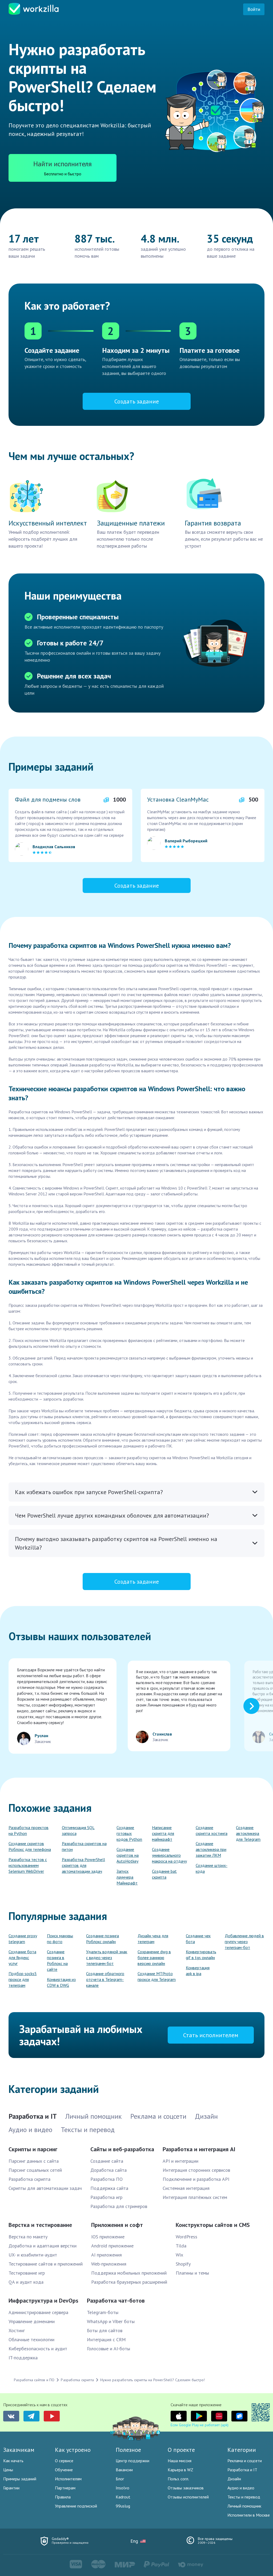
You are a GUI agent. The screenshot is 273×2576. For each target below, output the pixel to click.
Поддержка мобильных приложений (129, 2273)
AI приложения (107, 2255)
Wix (179, 2255)
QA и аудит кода (26, 2282)
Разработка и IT (242, 2470)
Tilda (181, 2246)
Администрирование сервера (38, 2312)
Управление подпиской (76, 2506)
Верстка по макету (28, 2237)
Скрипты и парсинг (33, 2149)
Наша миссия (180, 2461)
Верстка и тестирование (40, 2225)
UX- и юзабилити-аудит (33, 2255)
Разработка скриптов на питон (84, 1846)
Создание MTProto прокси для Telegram (157, 1976)
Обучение (64, 2470)
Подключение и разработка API (196, 2179)
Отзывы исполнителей (188, 2497)
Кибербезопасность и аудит (38, 2349)
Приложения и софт (117, 2225)
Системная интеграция (186, 2188)
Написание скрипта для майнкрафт (163, 1833)
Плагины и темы (192, 2273)
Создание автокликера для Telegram (248, 1833)
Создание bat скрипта (164, 1874)
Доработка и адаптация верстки (43, 2246)
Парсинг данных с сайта (34, 2161)
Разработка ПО (107, 2179)
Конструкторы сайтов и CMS (213, 2225)
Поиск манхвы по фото (60, 1939)
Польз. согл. (178, 2479)
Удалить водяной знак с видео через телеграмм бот (107, 1958)
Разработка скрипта (29, 2179)
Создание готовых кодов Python (129, 1833)
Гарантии (11, 2488)
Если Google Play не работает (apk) (200, 2425)
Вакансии (124, 2470)
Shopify (183, 2264)
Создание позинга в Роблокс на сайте (57, 1960)
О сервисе (64, 2461)
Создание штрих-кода (212, 1868)
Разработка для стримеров (119, 2206)
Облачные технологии (31, 2340)
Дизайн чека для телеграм (153, 1939)
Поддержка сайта (109, 2188)
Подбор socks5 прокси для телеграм (23, 1979)
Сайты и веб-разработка (122, 2149)
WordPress (186, 2237)
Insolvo (123, 2488)
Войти (254, 9)
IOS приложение (108, 2237)
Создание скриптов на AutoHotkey (128, 1855)
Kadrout (123, 2497)
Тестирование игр (27, 2273)
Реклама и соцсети (245, 2461)
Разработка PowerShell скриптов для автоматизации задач (83, 1865)
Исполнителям (68, 2479)
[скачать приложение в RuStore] (239, 2416)
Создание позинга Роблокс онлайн (103, 1939)
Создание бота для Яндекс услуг (22, 1958)
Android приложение (112, 2246)
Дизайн (234, 2479)
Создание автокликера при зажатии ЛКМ (211, 1849)
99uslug (123, 2506)
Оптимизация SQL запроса (78, 1830)
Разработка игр (106, 2197)
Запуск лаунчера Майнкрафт (127, 1877)
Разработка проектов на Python (29, 1830)
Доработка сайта (109, 2170)
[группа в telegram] (31, 2416)
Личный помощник (244, 2506)
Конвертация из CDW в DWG (61, 1982)
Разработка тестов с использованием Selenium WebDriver (28, 1865)
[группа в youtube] (52, 2416)
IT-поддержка (23, 2358)
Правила (63, 2497)
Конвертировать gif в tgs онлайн (201, 1955)
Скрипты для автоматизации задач (45, 2188)
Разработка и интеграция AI (199, 2149)
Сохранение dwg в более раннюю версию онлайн (154, 1958)
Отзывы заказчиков (186, 2488)
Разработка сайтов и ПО (34, 2380)
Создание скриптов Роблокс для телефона (30, 1846)
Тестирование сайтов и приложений (46, 2264)
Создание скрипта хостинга (212, 1830)
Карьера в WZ (180, 2470)
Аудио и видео (241, 2488)
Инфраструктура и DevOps (43, 2300)
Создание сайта (107, 2161)
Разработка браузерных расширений (129, 2282)
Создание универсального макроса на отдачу (169, 1855)
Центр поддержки (133, 2461)
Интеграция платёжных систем (195, 2197)
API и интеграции (180, 2161)
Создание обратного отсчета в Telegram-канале (105, 1979)
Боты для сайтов (105, 2330)
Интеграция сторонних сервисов (196, 2170)
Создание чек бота (198, 1939)
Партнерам (65, 2488)
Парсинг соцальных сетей (35, 2170)
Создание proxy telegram (23, 1939)
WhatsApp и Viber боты (111, 2321)
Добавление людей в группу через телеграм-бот (244, 1942)
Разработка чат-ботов (116, 2300)
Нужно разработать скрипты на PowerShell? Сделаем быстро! (152, 2380)
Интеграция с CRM (106, 2340)
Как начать (13, 2461)
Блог (120, 2479)
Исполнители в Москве (249, 2515)
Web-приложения (109, 2264)
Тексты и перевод (244, 2497)
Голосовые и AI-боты (109, 2349)
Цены (8, 2470)
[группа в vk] (11, 2416)
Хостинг (17, 2330)
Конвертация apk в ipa (198, 1971)
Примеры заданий (20, 2479)
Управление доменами (32, 2321)
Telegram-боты (103, 2312)
